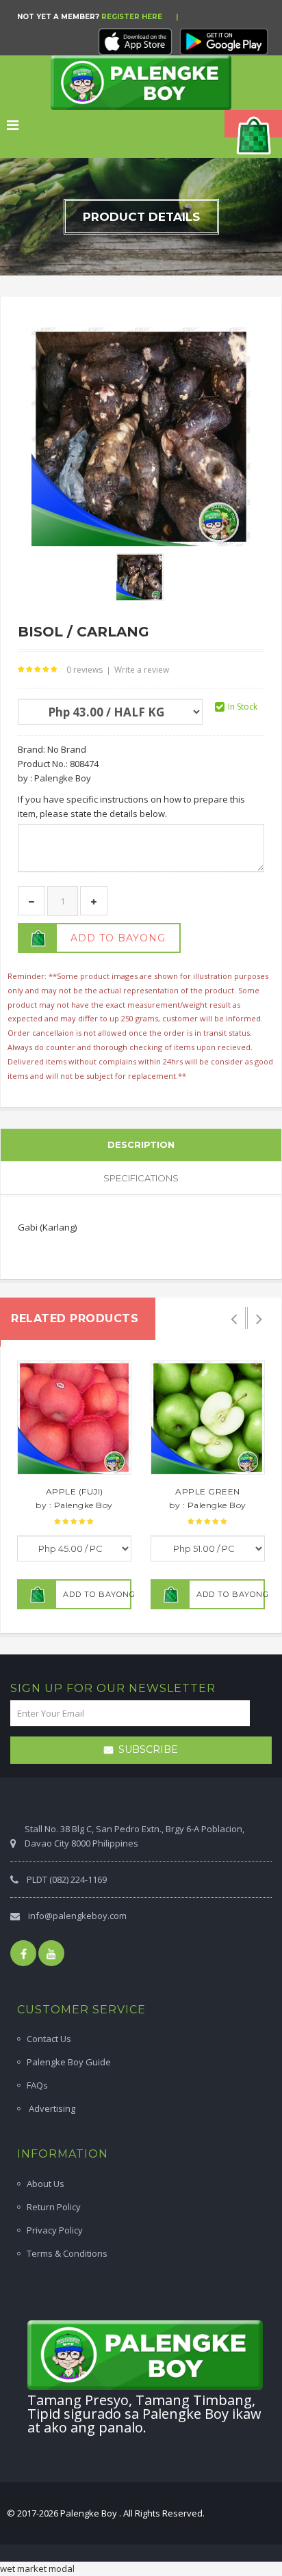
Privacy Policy (55, 2230)
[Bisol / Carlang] (140, 576)
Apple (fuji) (75, 1491)
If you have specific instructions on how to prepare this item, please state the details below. (131, 806)
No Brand (67, 749)
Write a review (142, 670)
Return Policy (54, 2207)
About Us (46, 2184)
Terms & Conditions (67, 2253)
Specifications (141, 1178)
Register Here (132, 17)
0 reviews (85, 670)
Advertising (51, 2108)
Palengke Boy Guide (69, 2062)
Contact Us (49, 2039)
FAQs (37, 2085)
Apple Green (208, 1491)
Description (141, 1144)
